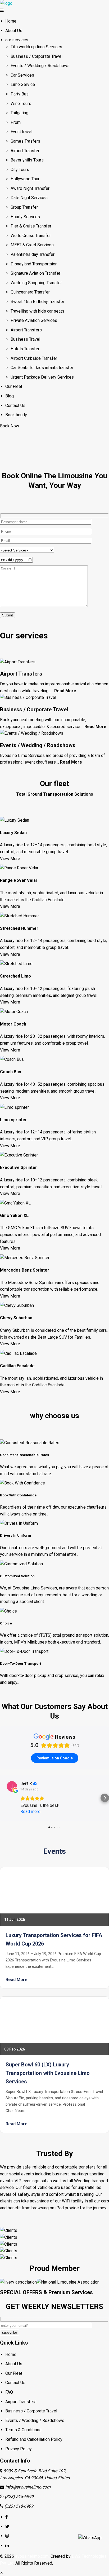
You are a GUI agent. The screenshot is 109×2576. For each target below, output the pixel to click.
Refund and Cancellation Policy (34, 2439)
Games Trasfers (25, 141)
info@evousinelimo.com (28, 2487)
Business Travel (25, 339)
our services (17, 40)
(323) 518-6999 (19, 2497)
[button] (4, 1798)
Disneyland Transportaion (34, 264)
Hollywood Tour (25, 179)
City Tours (20, 170)
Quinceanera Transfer (30, 292)
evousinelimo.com (32, 2556)
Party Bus (20, 94)
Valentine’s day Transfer (33, 254)
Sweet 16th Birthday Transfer (37, 302)
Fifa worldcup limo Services (36, 47)
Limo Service (23, 84)
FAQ (9, 2392)
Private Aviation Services (34, 320)
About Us (14, 31)
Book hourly (16, 415)
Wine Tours (21, 104)
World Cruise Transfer (31, 236)
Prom (16, 122)
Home (11, 21)
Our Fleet (14, 386)
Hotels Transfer (25, 349)
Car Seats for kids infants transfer (42, 368)
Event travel (21, 132)
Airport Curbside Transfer (34, 358)
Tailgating (19, 113)
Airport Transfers (26, 330)
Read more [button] (30, 1811)
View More (10, 859)
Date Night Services (29, 198)
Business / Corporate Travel (37, 56)
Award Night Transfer (30, 188)
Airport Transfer (25, 151)
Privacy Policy (19, 2449)
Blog (10, 396)
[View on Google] (12, 1786)
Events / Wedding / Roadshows (40, 66)
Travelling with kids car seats (37, 311)
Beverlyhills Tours (27, 160)
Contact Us (15, 406)
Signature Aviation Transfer (35, 273)
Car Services (22, 75)
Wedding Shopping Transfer (36, 283)
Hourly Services (25, 217)
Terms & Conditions (23, 2430)
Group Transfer (24, 207)
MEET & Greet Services (32, 245)
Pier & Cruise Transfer (31, 226)
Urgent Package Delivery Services (42, 377)
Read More (65, 691)
